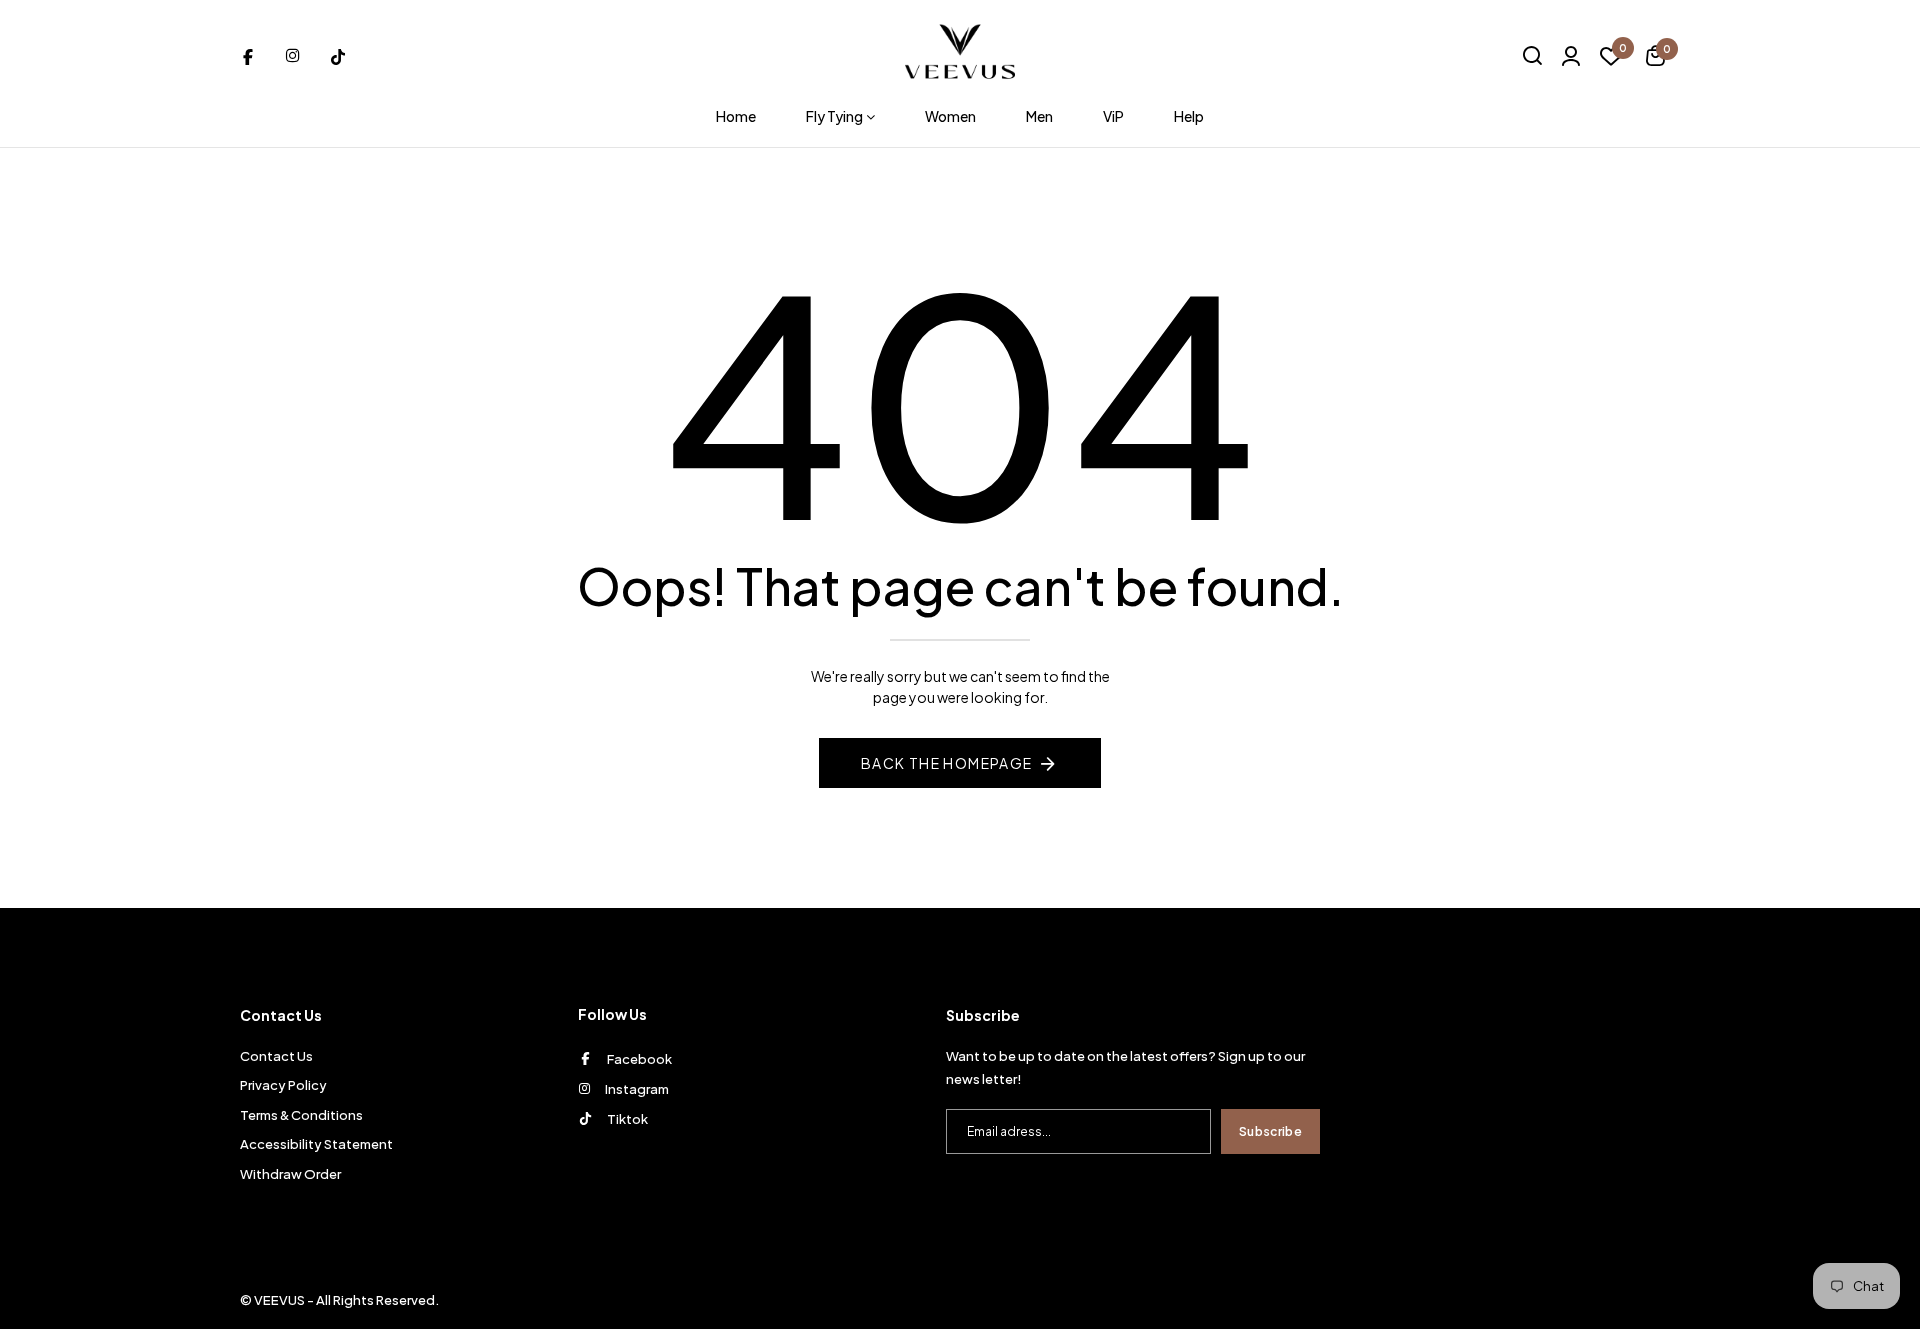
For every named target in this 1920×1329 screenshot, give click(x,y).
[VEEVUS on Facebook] (248, 54)
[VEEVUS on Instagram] (293, 54)
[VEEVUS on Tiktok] (338, 54)
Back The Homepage (947, 763)
